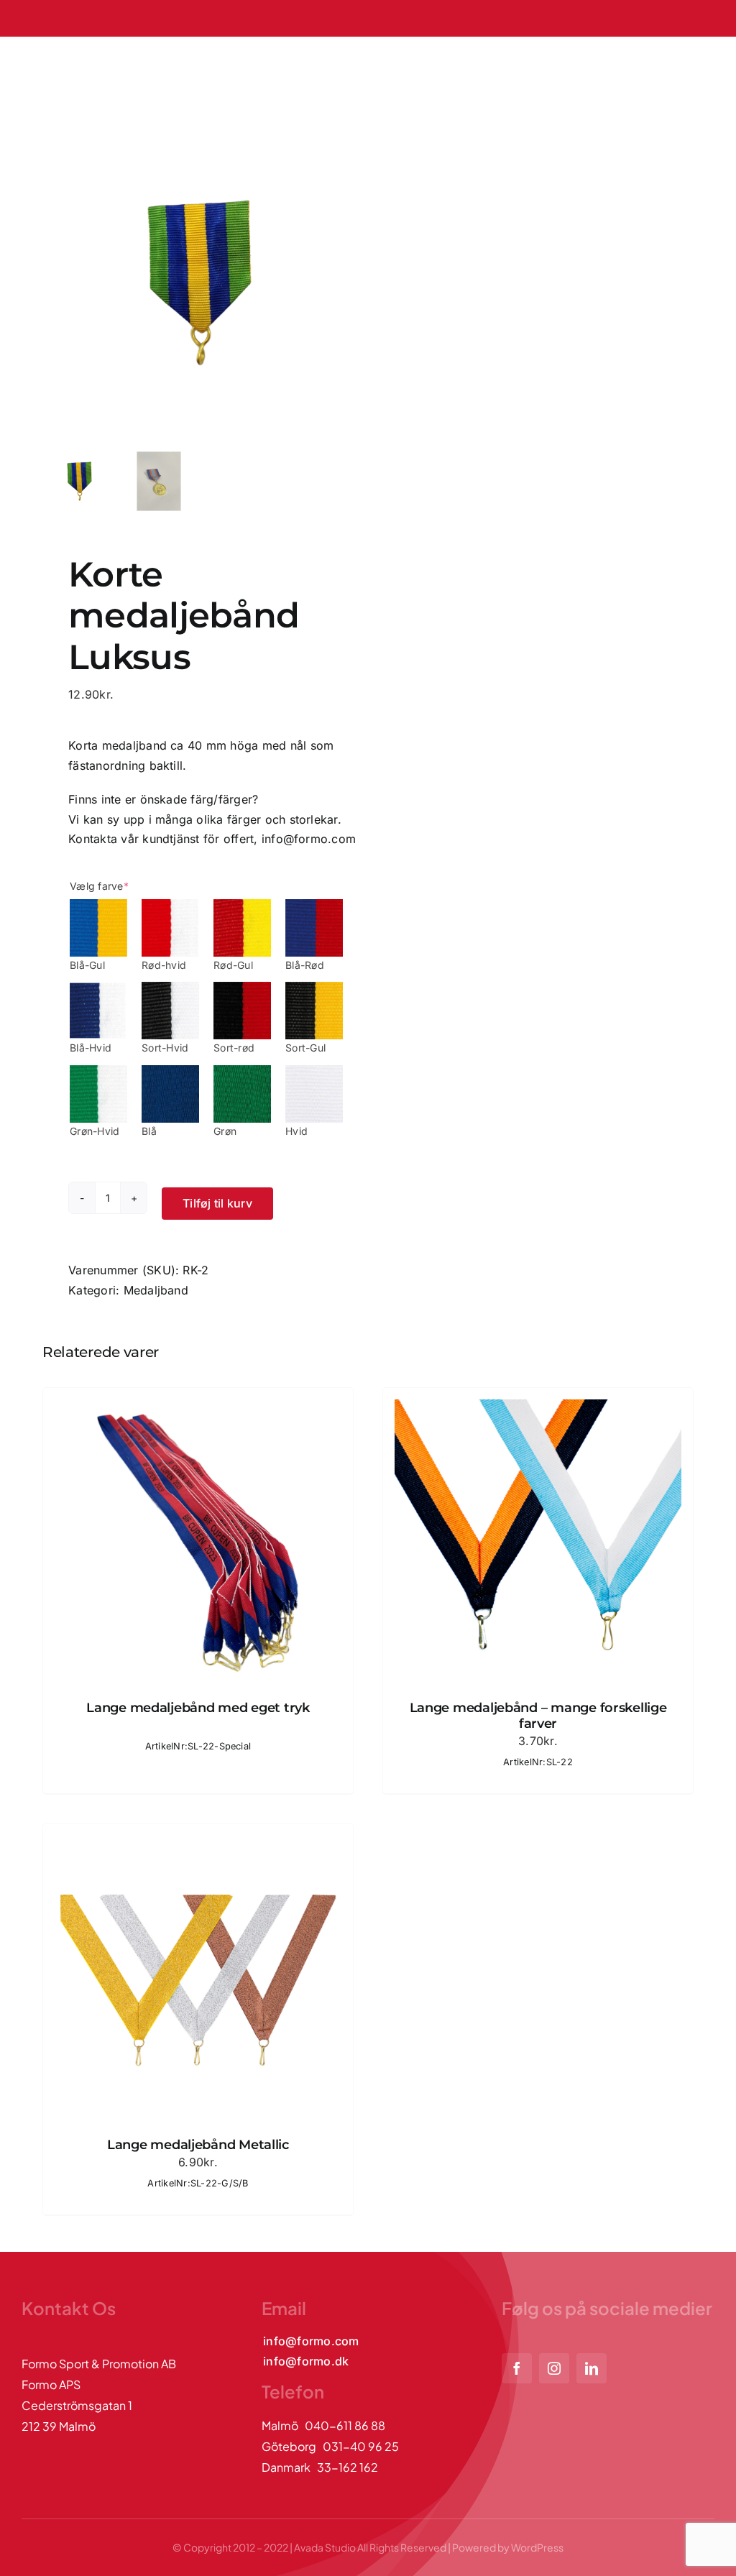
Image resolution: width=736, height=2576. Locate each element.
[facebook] (517, 2368)
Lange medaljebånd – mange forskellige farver (538, 1716)
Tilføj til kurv (217, 1203)
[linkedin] (592, 2368)
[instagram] (554, 2368)
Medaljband (156, 1290)
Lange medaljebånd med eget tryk (198, 1708)
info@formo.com (309, 839)
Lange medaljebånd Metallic (198, 2145)
